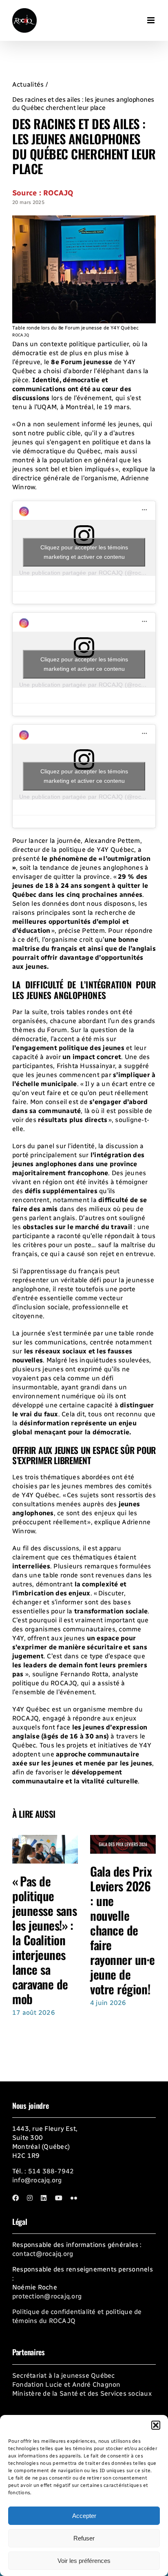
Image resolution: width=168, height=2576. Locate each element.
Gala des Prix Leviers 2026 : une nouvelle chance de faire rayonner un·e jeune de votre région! (122, 1930)
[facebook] (15, 2198)
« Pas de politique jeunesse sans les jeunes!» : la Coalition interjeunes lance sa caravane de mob (44, 1940)
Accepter (84, 2516)
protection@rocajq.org (47, 2296)
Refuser (84, 2538)
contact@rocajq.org (43, 2254)
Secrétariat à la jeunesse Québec (64, 2376)
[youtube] (59, 2198)
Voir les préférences (84, 2561)
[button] (156, 2425)
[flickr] (74, 2198)
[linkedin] (44, 2198)
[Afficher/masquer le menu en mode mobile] (151, 17)
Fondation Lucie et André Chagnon (66, 2384)
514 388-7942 (51, 2171)
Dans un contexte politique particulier (71, 344)
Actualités (28, 84)
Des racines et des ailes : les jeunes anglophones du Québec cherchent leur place (83, 104)
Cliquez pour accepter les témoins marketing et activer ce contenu (84, 552)
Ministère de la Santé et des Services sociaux (82, 2393)
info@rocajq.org (37, 2180)
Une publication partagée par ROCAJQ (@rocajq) (85, 573)
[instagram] (30, 2198)
